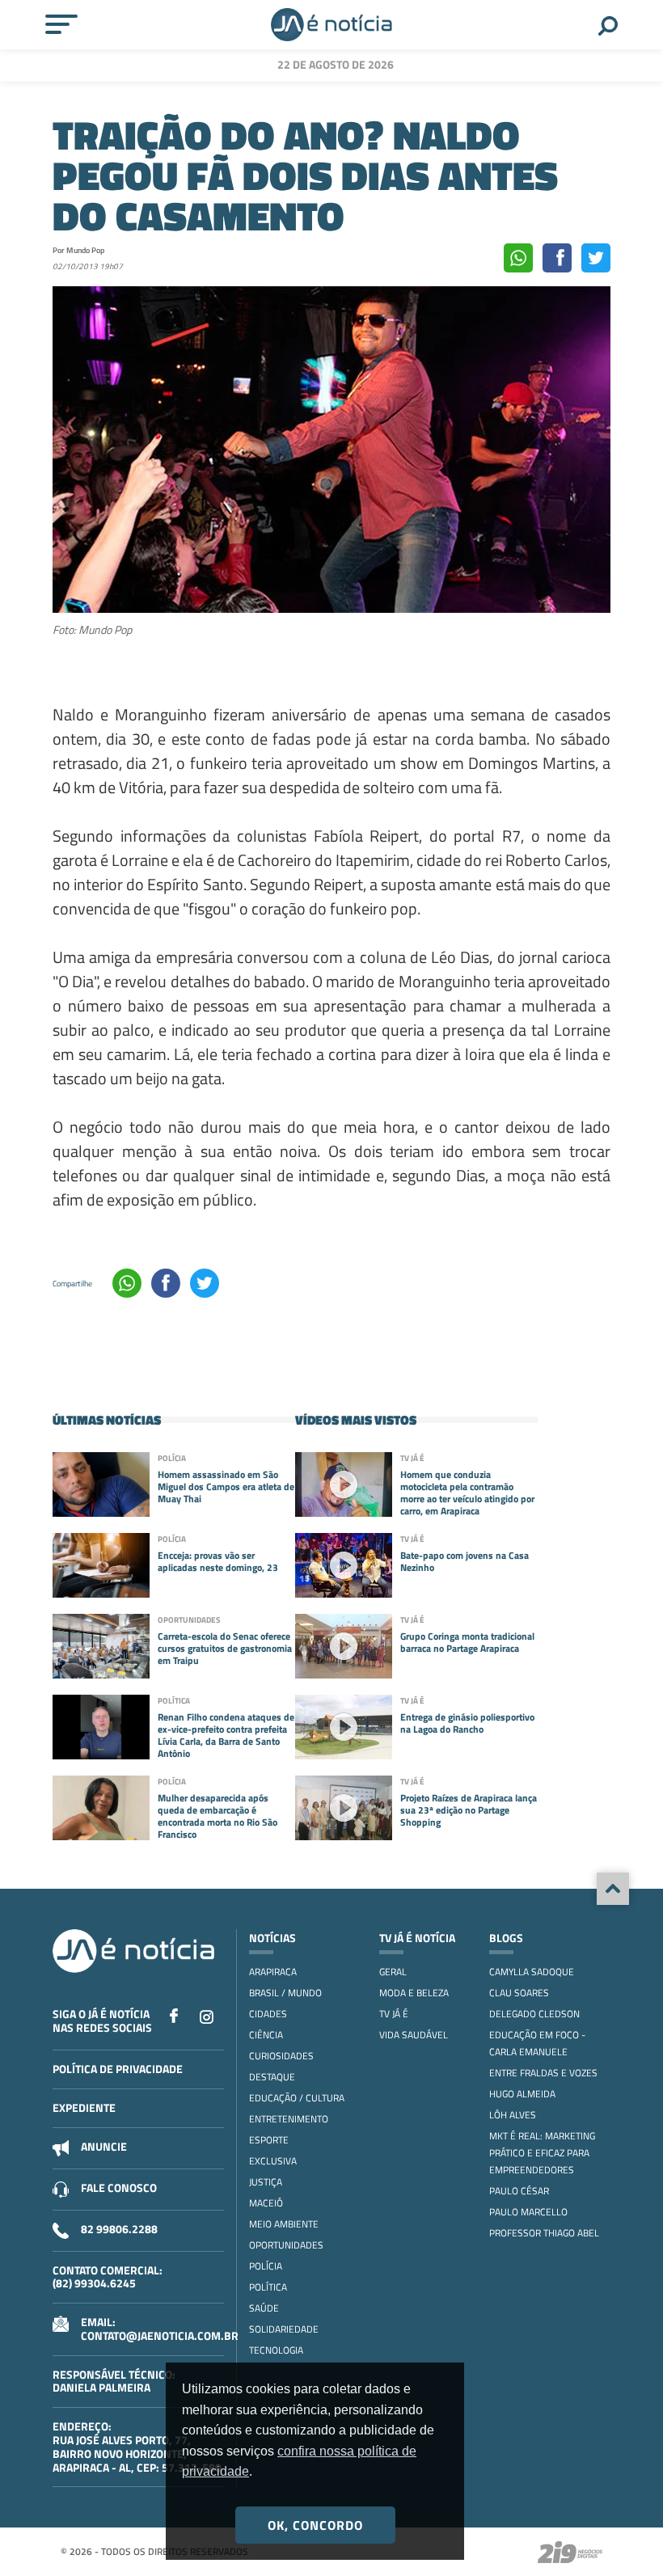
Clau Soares (519, 1993)
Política (268, 2287)
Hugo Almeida (522, 2094)
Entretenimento (289, 2119)
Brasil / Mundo (285, 1993)
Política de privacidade (118, 2069)
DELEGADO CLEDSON (534, 2014)
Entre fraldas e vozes (543, 2073)
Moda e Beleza (414, 1993)
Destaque (272, 2077)
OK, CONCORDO (315, 2525)
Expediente (84, 2107)
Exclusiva (273, 2161)
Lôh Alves (513, 2115)
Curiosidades (281, 2056)
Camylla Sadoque (532, 1972)
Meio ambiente (284, 2224)
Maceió (266, 2203)
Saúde (264, 2308)
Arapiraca (273, 1972)
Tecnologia (276, 2350)
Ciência (266, 2035)
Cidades (268, 2014)
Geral (393, 1972)
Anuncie (104, 2146)
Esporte (269, 2140)
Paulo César (519, 2191)
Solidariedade (284, 2329)
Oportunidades (286, 2245)
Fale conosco (119, 2187)
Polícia (266, 2266)
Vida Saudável (414, 2035)
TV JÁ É (394, 2014)
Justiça (266, 2182)
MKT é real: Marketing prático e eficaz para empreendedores (542, 2153)
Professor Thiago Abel (544, 2233)
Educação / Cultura (297, 2098)
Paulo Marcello (528, 2212)
